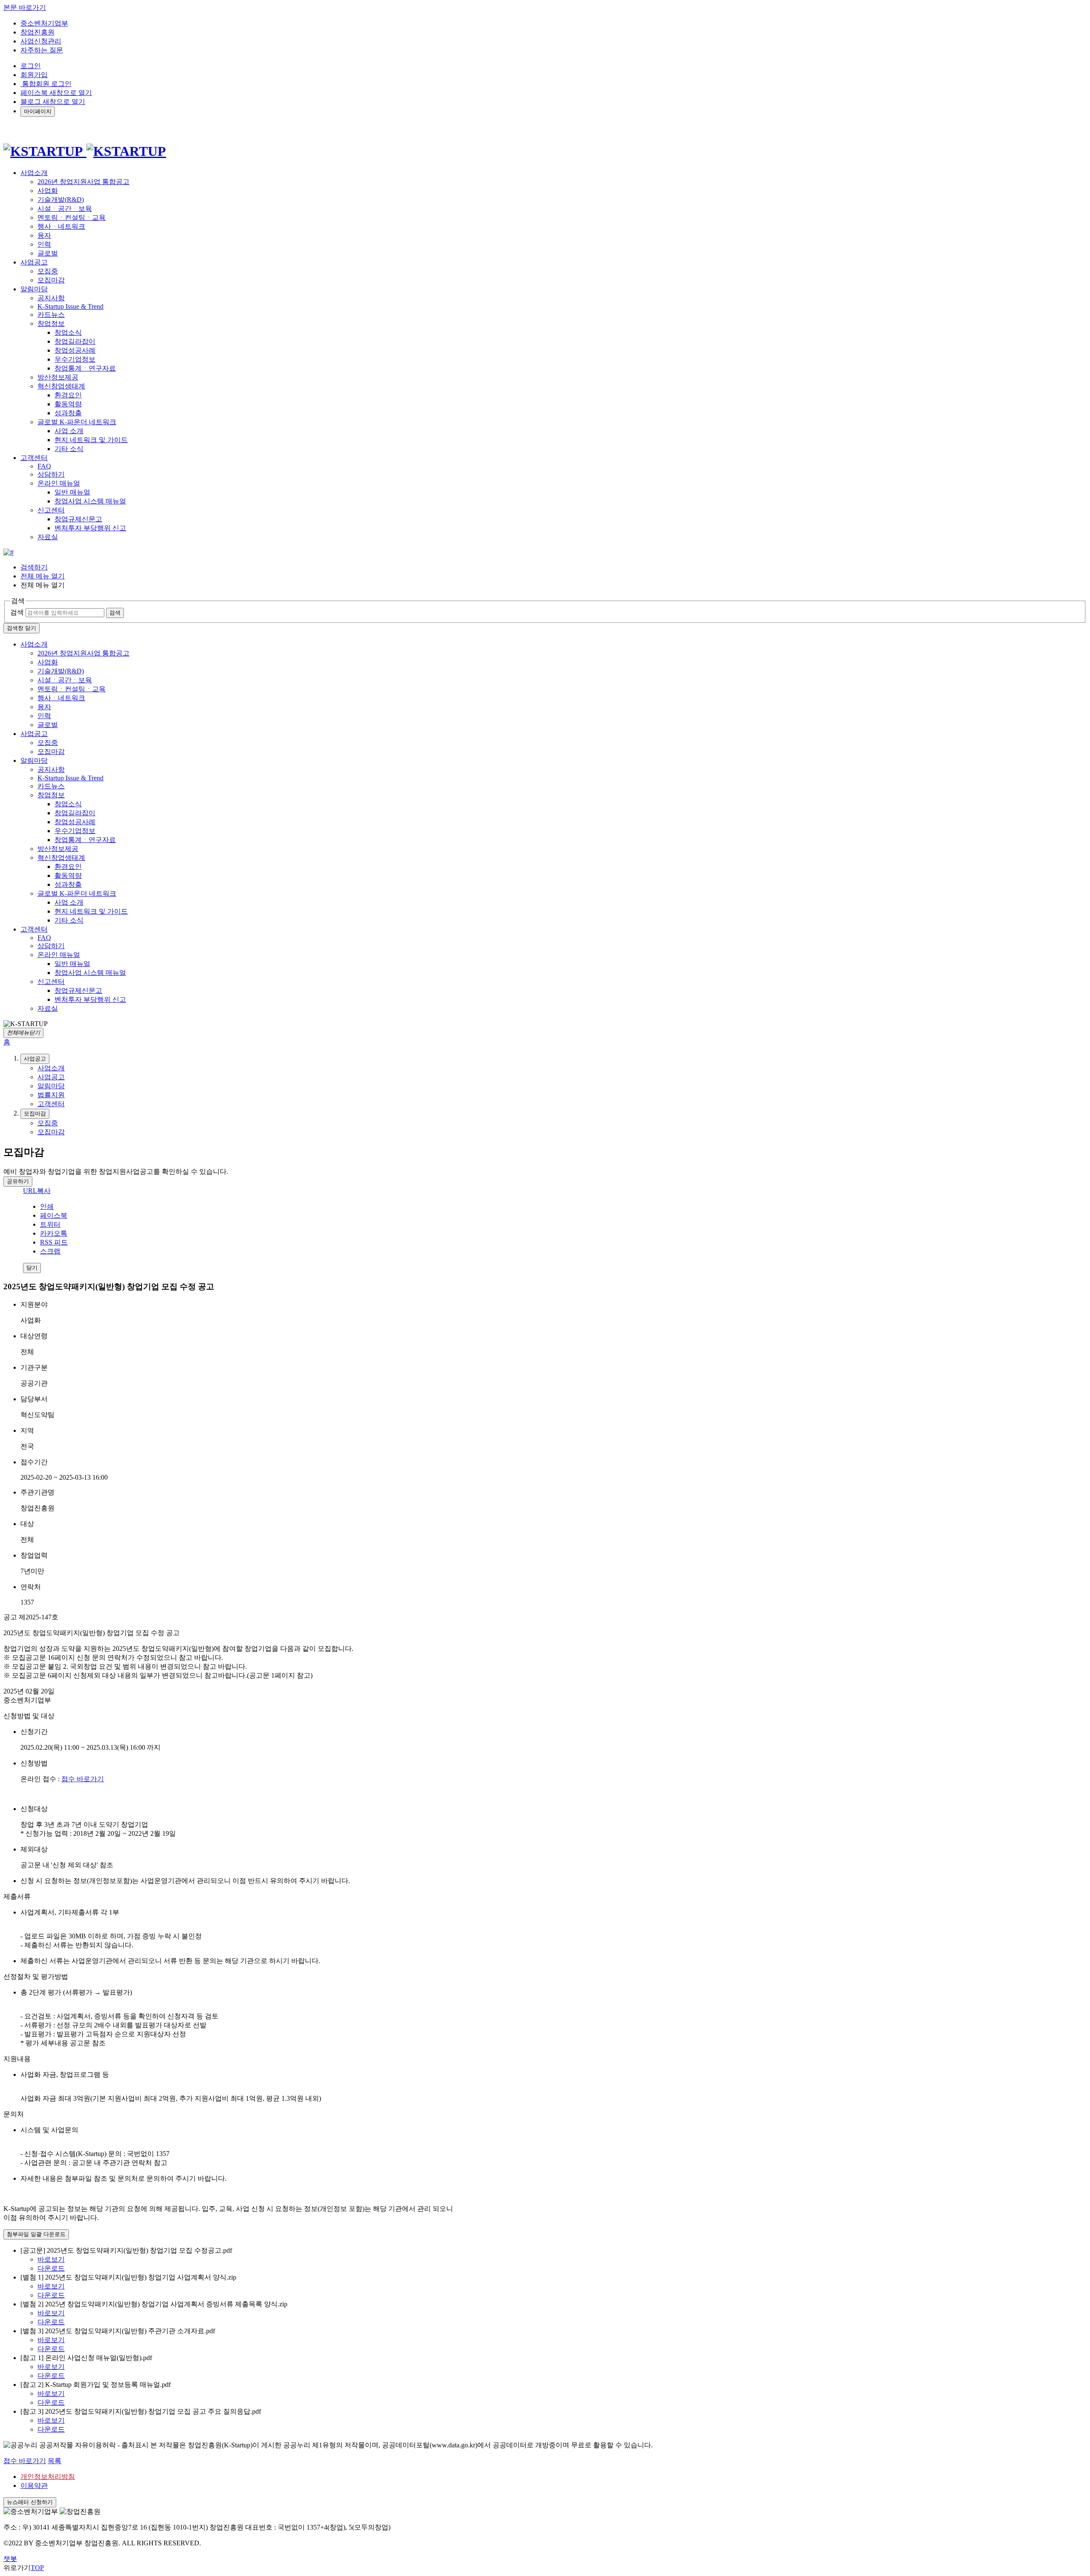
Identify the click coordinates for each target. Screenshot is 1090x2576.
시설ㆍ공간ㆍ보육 (65, 208)
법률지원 (51, 1095)
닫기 (32, 1268)
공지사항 (51, 298)
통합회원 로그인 (46, 84)
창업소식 (68, 332)
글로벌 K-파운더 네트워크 (77, 422)
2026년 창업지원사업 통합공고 (83, 182)
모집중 (48, 271)
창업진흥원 (37, 32)
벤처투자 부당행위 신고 (90, 528)
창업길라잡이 (75, 341)
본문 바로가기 (25, 7)
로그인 (31, 66)
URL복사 (37, 1191)
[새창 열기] (9, 552)
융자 (44, 235)
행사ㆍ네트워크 (61, 226)
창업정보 (51, 323)
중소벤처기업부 (44, 23)
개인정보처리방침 (48, 2477)
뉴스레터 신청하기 (30, 2502)
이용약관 (34, 2485)
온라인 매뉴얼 (59, 483)
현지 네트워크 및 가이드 (91, 440)
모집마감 (51, 280)
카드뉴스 (51, 315)
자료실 (48, 537)
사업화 (48, 191)
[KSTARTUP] (85, 151)
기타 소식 (69, 449)
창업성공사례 (75, 350)
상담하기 (51, 474)
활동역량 (68, 404)
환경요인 (68, 395)
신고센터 (51, 510)
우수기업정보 (75, 359)
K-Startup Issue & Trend (70, 306)
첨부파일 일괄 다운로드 (36, 2234)
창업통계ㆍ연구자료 (85, 368)
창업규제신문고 (78, 519)
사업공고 (34, 734)
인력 (44, 244)
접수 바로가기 (83, 1779)
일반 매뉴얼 (72, 492)
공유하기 (18, 1181)
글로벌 (48, 253)
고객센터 (34, 929)
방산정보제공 (58, 377)
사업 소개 (69, 431)
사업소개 (34, 644)
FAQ (44, 466)
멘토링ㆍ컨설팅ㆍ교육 (72, 217)
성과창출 (68, 413)
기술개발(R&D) (61, 200)
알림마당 (34, 760)
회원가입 (34, 75)
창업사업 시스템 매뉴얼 (90, 501)
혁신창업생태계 (61, 386)
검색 (17, 612)
